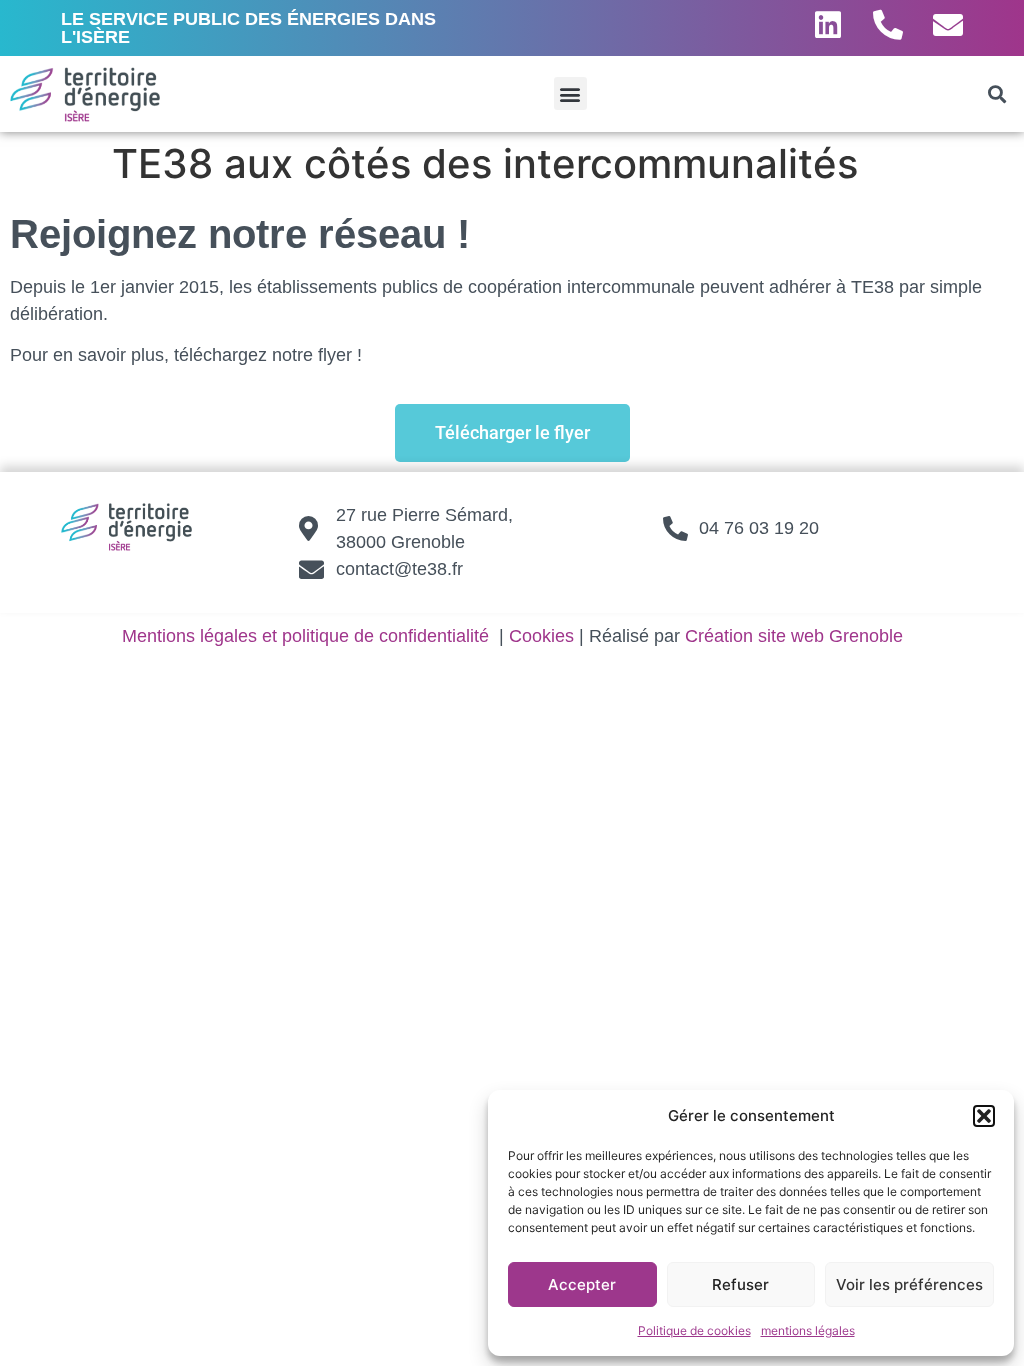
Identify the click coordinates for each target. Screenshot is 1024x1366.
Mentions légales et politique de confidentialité (305, 636)
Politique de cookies (694, 1330)
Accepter (582, 1284)
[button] (984, 1116)
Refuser (740, 1284)
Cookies (541, 636)
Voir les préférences (909, 1284)
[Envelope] (948, 25)
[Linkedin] (828, 25)
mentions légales (808, 1330)
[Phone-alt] (888, 25)
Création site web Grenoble (794, 636)
